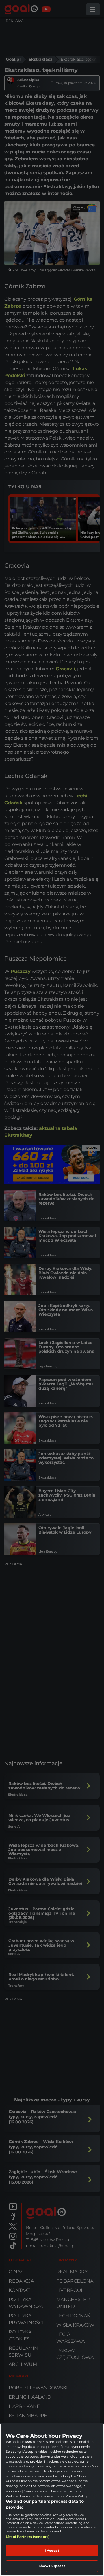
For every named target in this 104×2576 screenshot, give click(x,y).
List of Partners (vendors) (28, 2537)
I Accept (52, 2551)
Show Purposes (52, 2566)
